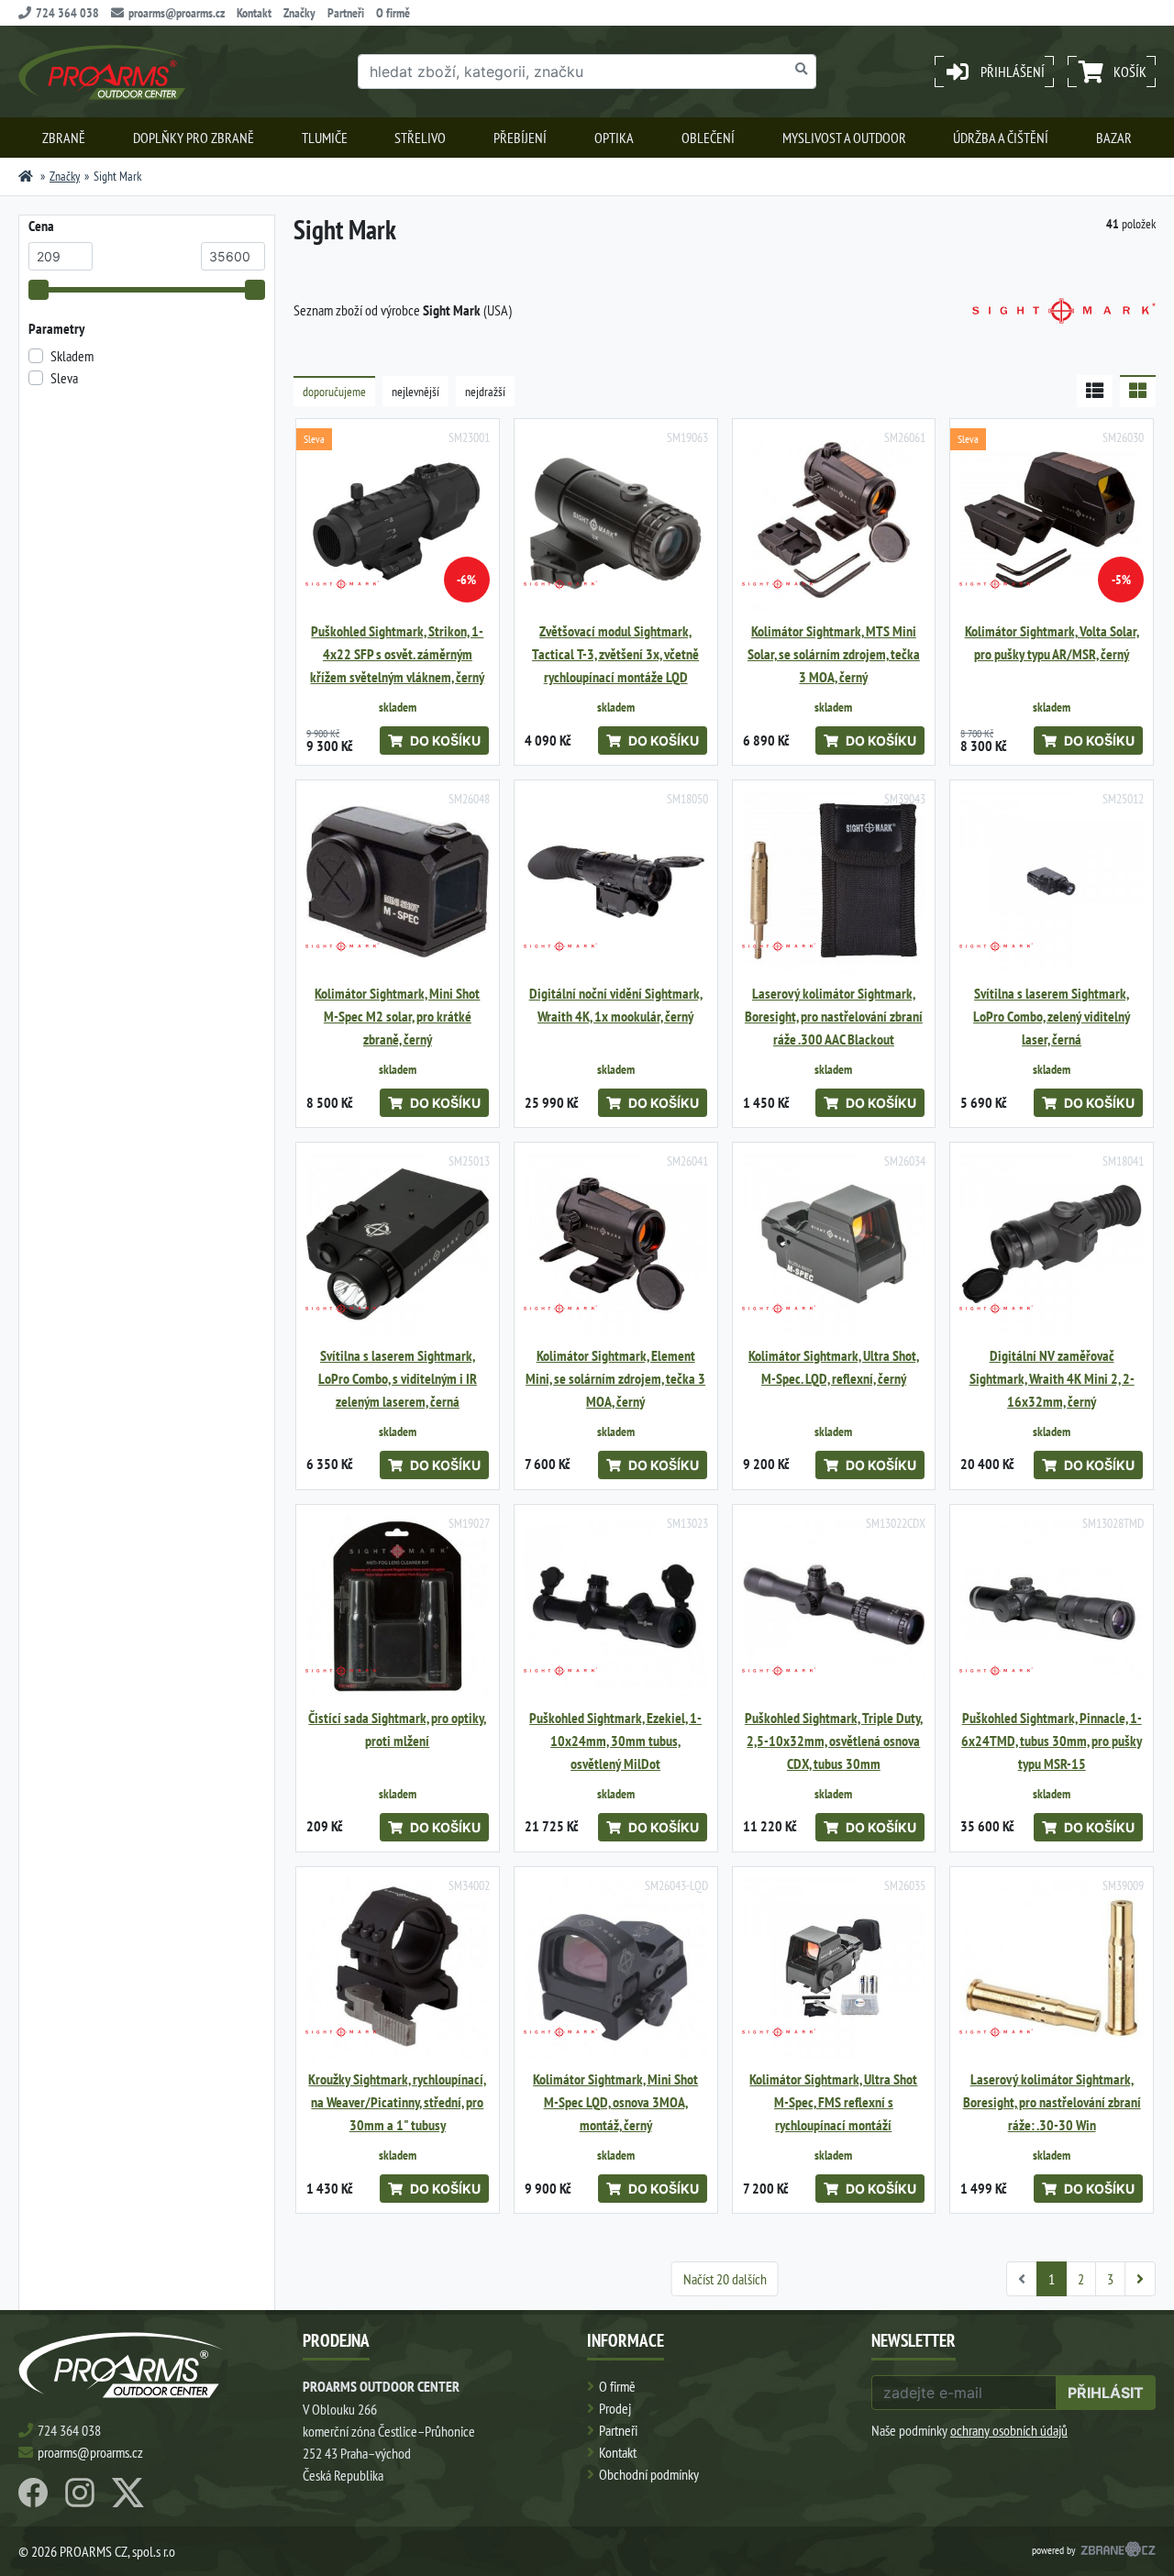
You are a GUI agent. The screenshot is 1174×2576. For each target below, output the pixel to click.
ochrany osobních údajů (1009, 2430)
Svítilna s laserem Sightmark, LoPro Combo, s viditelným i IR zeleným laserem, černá (398, 1379)
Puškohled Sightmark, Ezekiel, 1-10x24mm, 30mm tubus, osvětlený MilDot (615, 1741)
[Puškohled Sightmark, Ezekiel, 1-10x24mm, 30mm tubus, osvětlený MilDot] (616, 1606)
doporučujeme (334, 392)
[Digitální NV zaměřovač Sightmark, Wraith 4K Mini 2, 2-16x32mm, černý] (1052, 1244)
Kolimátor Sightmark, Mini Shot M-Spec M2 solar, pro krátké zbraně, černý (397, 1017)
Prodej (615, 2408)
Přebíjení (520, 138)
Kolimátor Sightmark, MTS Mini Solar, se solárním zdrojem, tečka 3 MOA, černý (834, 654)
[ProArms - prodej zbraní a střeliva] (26, 176)
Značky (299, 13)
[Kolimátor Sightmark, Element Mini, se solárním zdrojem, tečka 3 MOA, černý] (616, 1244)
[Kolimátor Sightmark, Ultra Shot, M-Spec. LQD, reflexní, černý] (834, 1244)
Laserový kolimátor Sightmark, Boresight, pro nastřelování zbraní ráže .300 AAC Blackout (834, 1017)
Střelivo (420, 138)
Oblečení (708, 138)
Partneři (346, 13)
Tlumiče (325, 138)
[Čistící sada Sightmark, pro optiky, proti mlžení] (398, 1606)
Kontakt (254, 13)
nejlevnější (415, 392)
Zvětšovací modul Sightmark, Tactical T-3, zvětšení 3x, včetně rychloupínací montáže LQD (615, 654)
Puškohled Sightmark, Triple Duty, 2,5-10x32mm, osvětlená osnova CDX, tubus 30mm (834, 1741)
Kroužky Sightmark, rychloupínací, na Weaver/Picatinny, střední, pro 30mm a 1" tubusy (397, 2102)
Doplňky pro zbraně (194, 138)
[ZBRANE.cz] (1118, 2551)
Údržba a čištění (1001, 138)
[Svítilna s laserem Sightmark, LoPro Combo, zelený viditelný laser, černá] (1052, 882)
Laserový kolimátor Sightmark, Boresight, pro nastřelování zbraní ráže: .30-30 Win (1052, 2102)
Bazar (1114, 138)
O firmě (393, 13)
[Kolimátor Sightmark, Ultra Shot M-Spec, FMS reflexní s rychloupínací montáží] (834, 1968)
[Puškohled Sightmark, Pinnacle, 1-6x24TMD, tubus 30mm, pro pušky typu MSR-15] (1052, 1606)
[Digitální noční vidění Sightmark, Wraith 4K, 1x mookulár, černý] (616, 882)
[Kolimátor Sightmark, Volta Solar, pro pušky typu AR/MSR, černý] (1052, 520)
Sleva (64, 378)
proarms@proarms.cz (177, 13)
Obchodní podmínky (649, 2474)
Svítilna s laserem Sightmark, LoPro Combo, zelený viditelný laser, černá (1052, 1017)
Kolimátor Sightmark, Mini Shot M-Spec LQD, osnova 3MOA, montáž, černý (615, 2102)
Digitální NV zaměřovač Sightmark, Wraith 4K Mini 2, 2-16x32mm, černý (1052, 1379)
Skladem (72, 356)
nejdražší (485, 392)
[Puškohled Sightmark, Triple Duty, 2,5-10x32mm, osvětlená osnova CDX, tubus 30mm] (834, 1606)
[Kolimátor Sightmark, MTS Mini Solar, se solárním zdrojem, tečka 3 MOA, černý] (834, 520)
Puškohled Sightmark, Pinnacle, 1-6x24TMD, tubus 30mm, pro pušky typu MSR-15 (1052, 1741)
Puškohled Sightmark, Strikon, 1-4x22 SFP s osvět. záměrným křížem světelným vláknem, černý (397, 654)
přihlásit (1106, 2393)
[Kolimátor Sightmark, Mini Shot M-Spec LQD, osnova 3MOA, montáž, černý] (616, 1968)
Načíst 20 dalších (725, 2279)
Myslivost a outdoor (844, 138)
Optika (614, 138)
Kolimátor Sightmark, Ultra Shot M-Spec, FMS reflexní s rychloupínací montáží (833, 2102)
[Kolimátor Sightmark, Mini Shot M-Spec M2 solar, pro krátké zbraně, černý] (398, 882)
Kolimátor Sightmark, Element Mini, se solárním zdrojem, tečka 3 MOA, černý (615, 1379)
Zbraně (64, 138)
